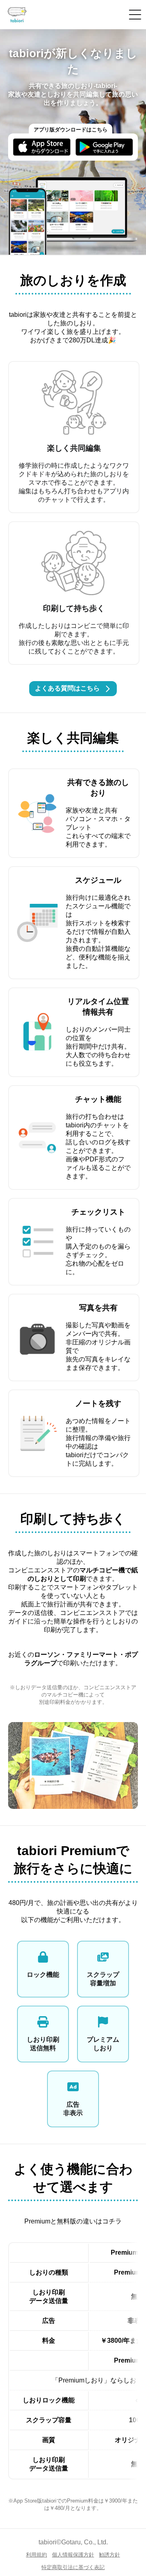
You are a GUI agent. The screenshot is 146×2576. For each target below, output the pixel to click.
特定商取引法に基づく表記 (73, 2567)
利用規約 (36, 2555)
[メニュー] (135, 15)
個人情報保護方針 (73, 2555)
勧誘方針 (109, 2555)
